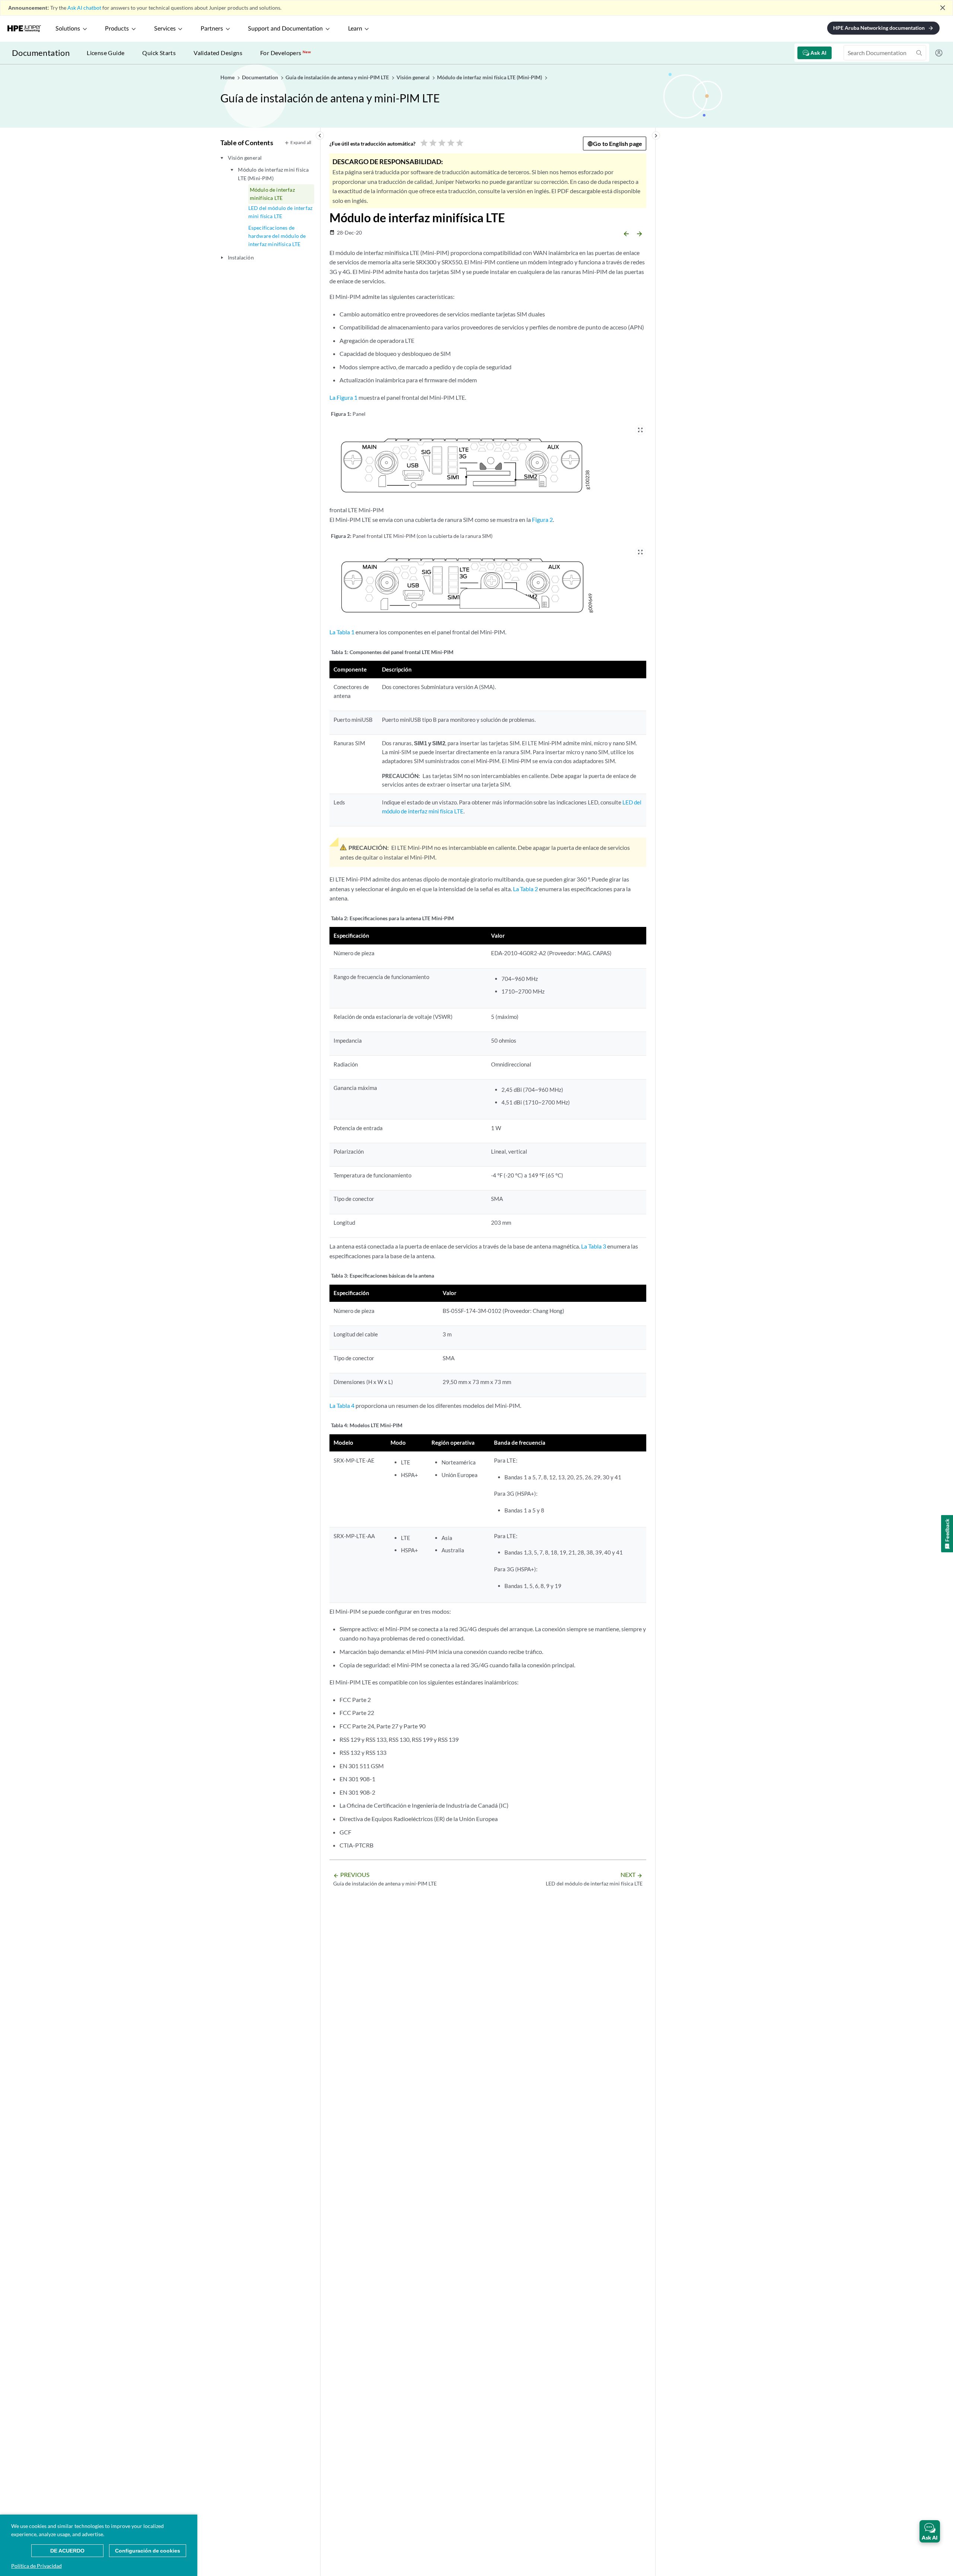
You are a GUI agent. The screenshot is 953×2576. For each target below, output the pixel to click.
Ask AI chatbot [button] (84, 8)
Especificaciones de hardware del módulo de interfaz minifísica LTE (277, 236)
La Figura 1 (343, 397)
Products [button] (117, 29)
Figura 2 (542, 519)
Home (228, 77)
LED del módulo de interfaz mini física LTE (280, 212)
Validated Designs (218, 53)
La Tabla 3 (594, 1246)
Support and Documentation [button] (285, 29)
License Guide (106, 53)
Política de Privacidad (36, 2566)
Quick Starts (159, 53)
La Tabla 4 (342, 1405)
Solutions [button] (68, 29)
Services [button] (165, 29)
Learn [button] (355, 29)
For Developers (286, 53)
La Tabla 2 (525, 889)
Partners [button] (212, 29)
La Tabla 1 (342, 632)
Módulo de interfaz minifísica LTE (272, 194)
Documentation (41, 53)
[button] (930, 2531)
